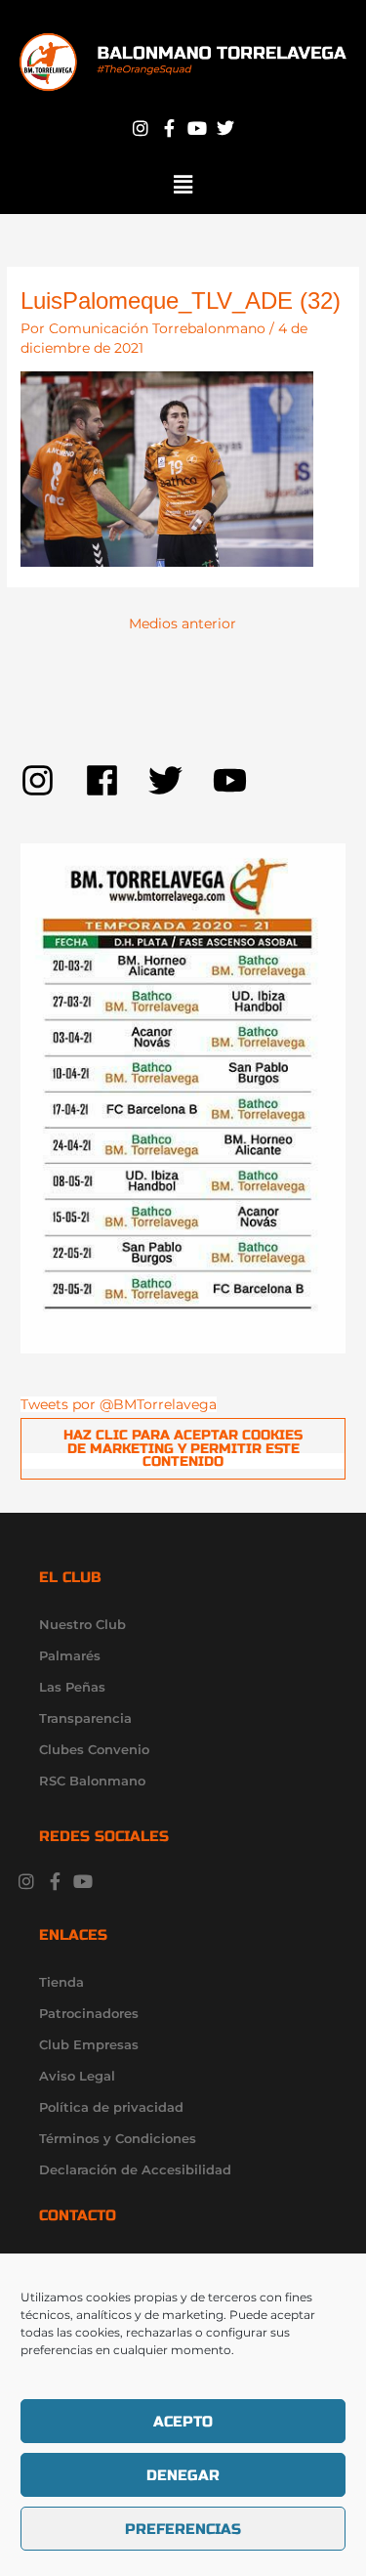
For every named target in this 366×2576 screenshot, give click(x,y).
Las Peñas (72, 1687)
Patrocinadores (89, 2013)
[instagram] (53, 780)
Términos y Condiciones (118, 2138)
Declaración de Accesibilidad (135, 2169)
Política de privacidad (111, 2107)
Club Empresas (89, 2044)
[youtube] (235, 780)
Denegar (183, 2475)
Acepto (183, 2422)
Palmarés (70, 1655)
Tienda (61, 1982)
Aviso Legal (77, 2076)
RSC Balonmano (92, 1781)
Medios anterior (183, 623)
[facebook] (117, 780)
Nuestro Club (82, 1624)
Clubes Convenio (94, 1749)
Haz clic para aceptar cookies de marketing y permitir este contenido (183, 1448)
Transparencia (85, 1718)
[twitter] (181, 780)
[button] (183, 185)
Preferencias (183, 2529)
